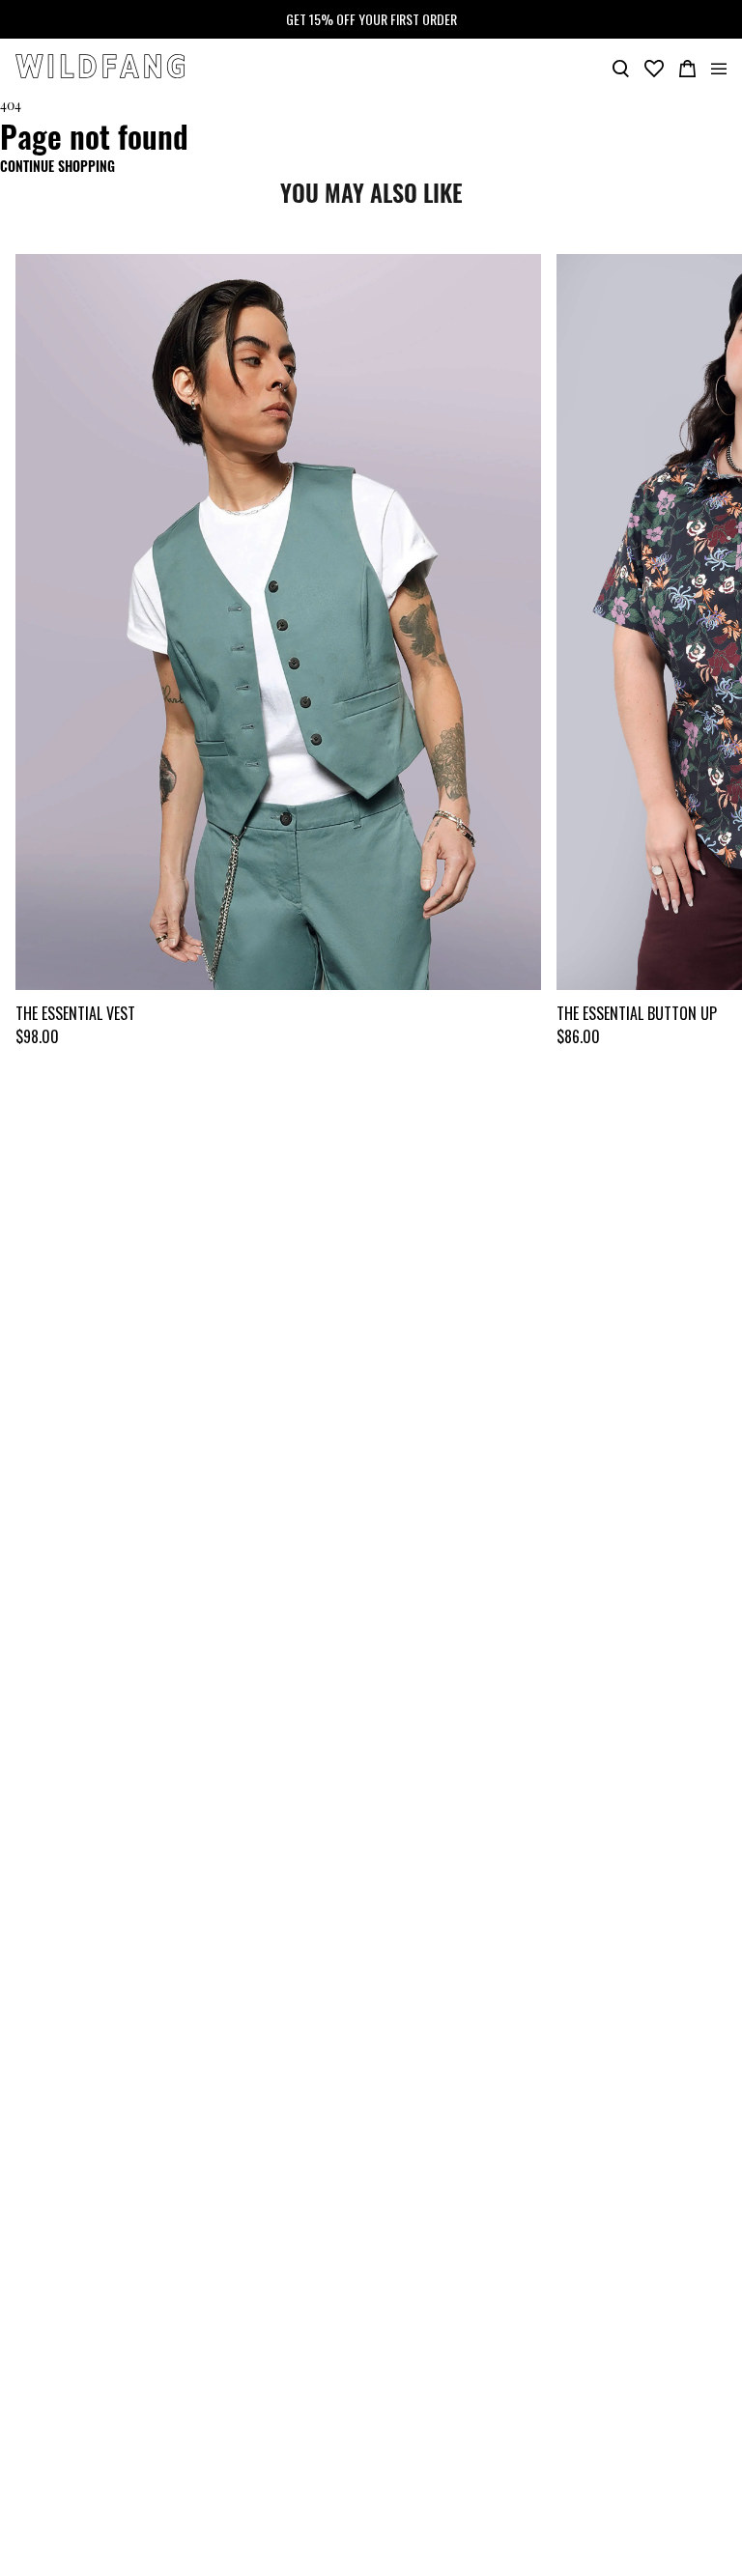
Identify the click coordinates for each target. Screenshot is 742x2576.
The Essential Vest (75, 1013)
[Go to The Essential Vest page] (278, 622)
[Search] (621, 67)
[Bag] (687, 67)
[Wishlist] (654, 67)
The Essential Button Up (637, 1013)
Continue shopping (57, 166)
